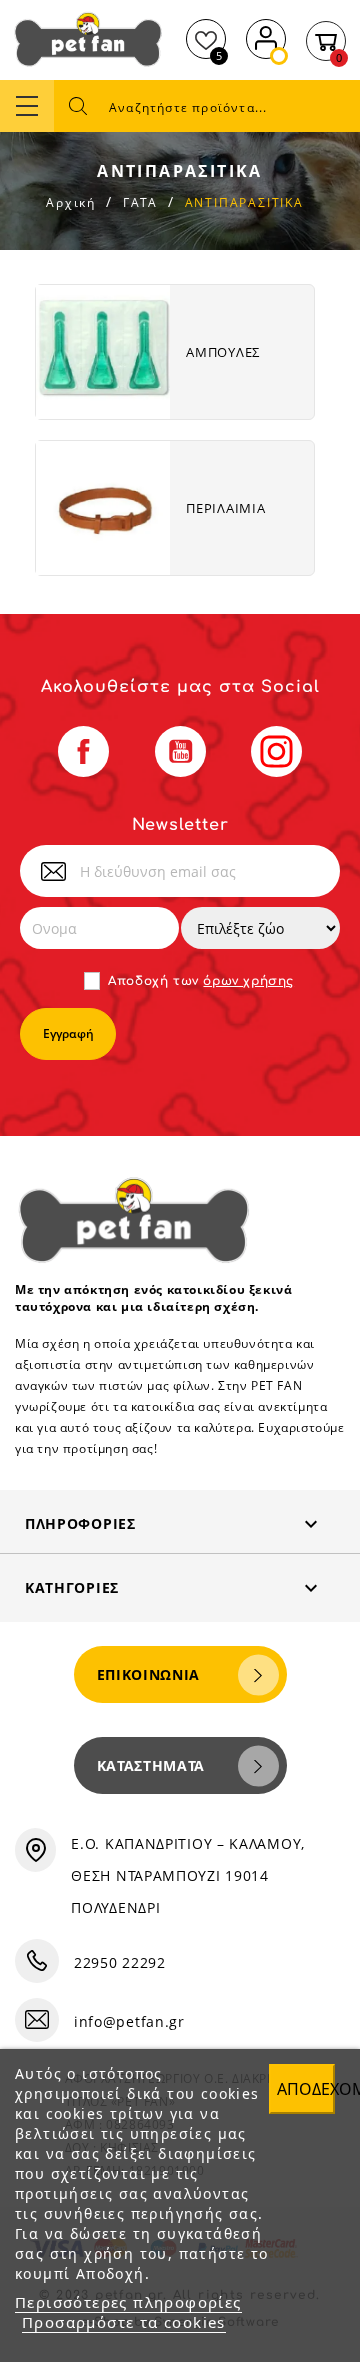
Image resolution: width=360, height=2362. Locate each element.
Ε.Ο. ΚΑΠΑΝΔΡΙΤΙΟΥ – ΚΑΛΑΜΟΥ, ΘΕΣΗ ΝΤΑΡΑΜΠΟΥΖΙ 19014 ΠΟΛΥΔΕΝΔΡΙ (188, 1875)
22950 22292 (120, 1962)
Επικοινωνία (149, 1674)
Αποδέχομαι (306, 2089)
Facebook (83, 751)
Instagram (276, 751)
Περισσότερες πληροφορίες (128, 2302)
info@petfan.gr (129, 2021)
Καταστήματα (151, 1765)
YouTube (180, 751)
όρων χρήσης (248, 981)
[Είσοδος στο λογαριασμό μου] (266, 36)
